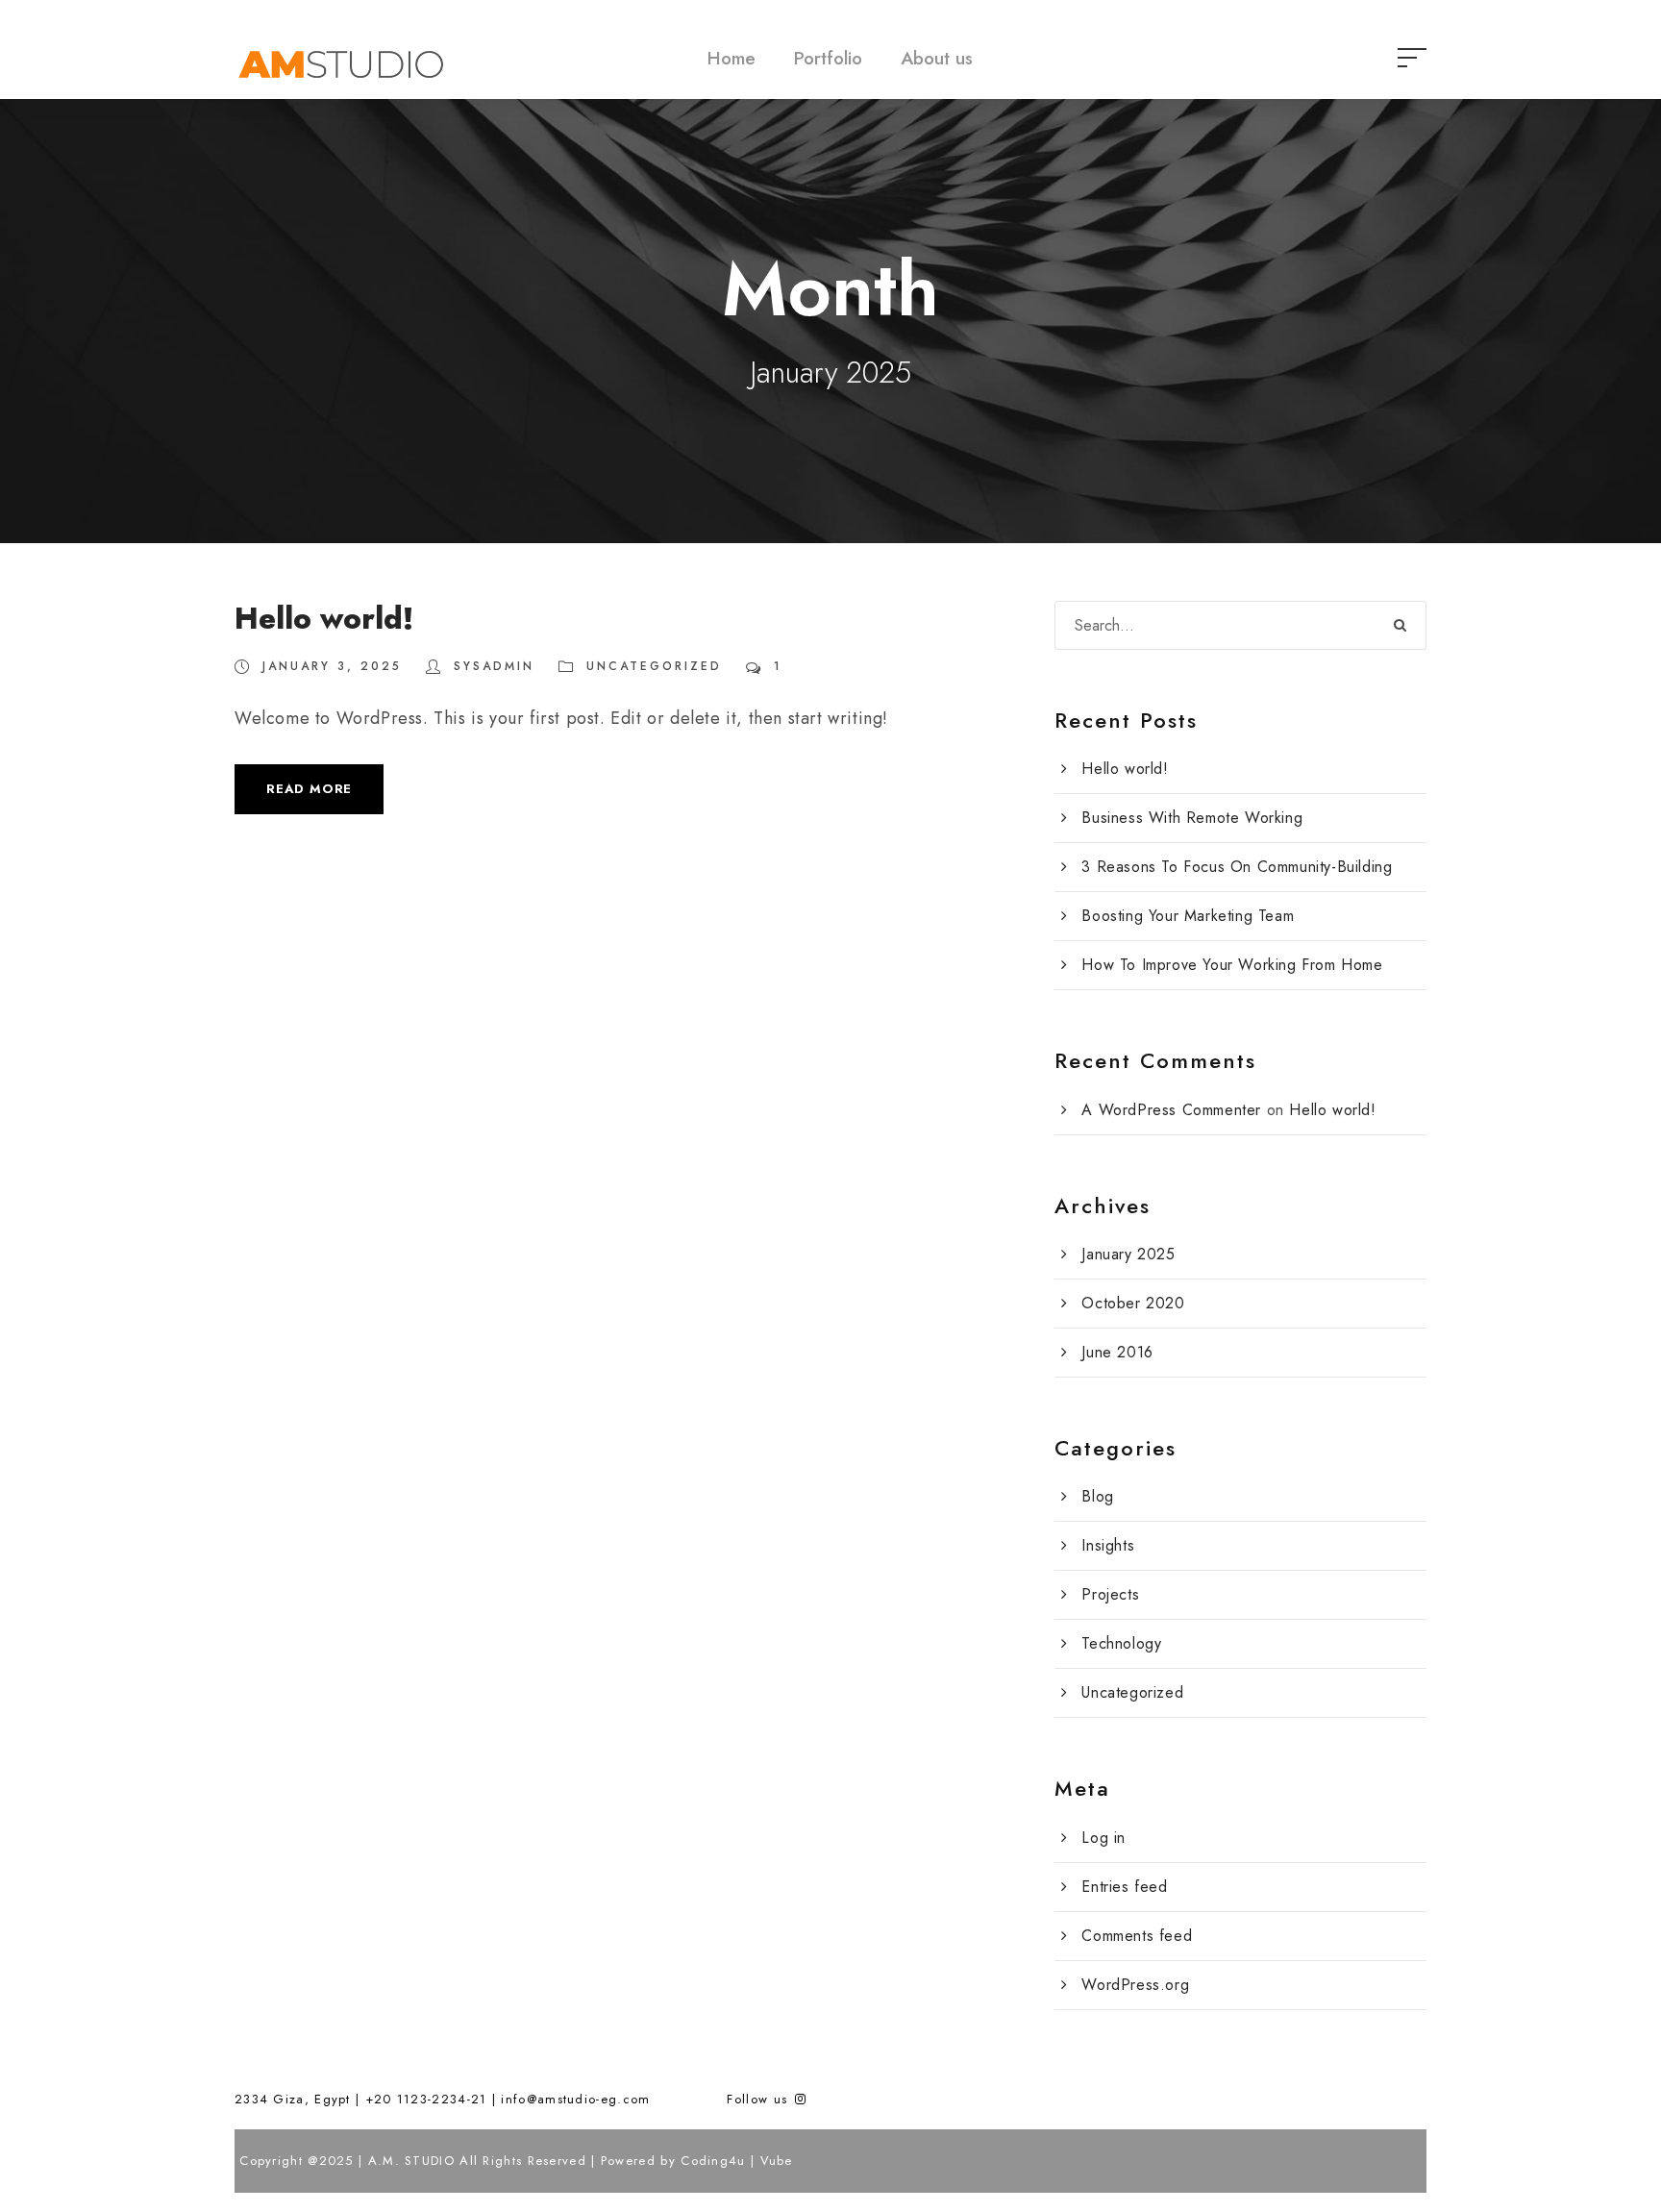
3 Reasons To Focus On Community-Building (1237, 867)
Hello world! (324, 619)
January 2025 (1128, 1254)
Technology (1121, 1643)
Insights (1108, 1545)
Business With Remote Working (1192, 818)
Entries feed (1124, 1887)
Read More (309, 789)
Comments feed (1137, 1936)
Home (731, 58)
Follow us (759, 2099)
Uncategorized (654, 666)
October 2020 (1133, 1303)
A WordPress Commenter (1171, 1110)
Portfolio (828, 58)
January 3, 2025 (332, 666)
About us (937, 58)
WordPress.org (1135, 1985)
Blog (1097, 1496)
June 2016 (1117, 1352)
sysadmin (494, 666)
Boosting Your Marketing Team (1188, 916)
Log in (1103, 1838)
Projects (1110, 1594)
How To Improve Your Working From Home (1232, 965)
